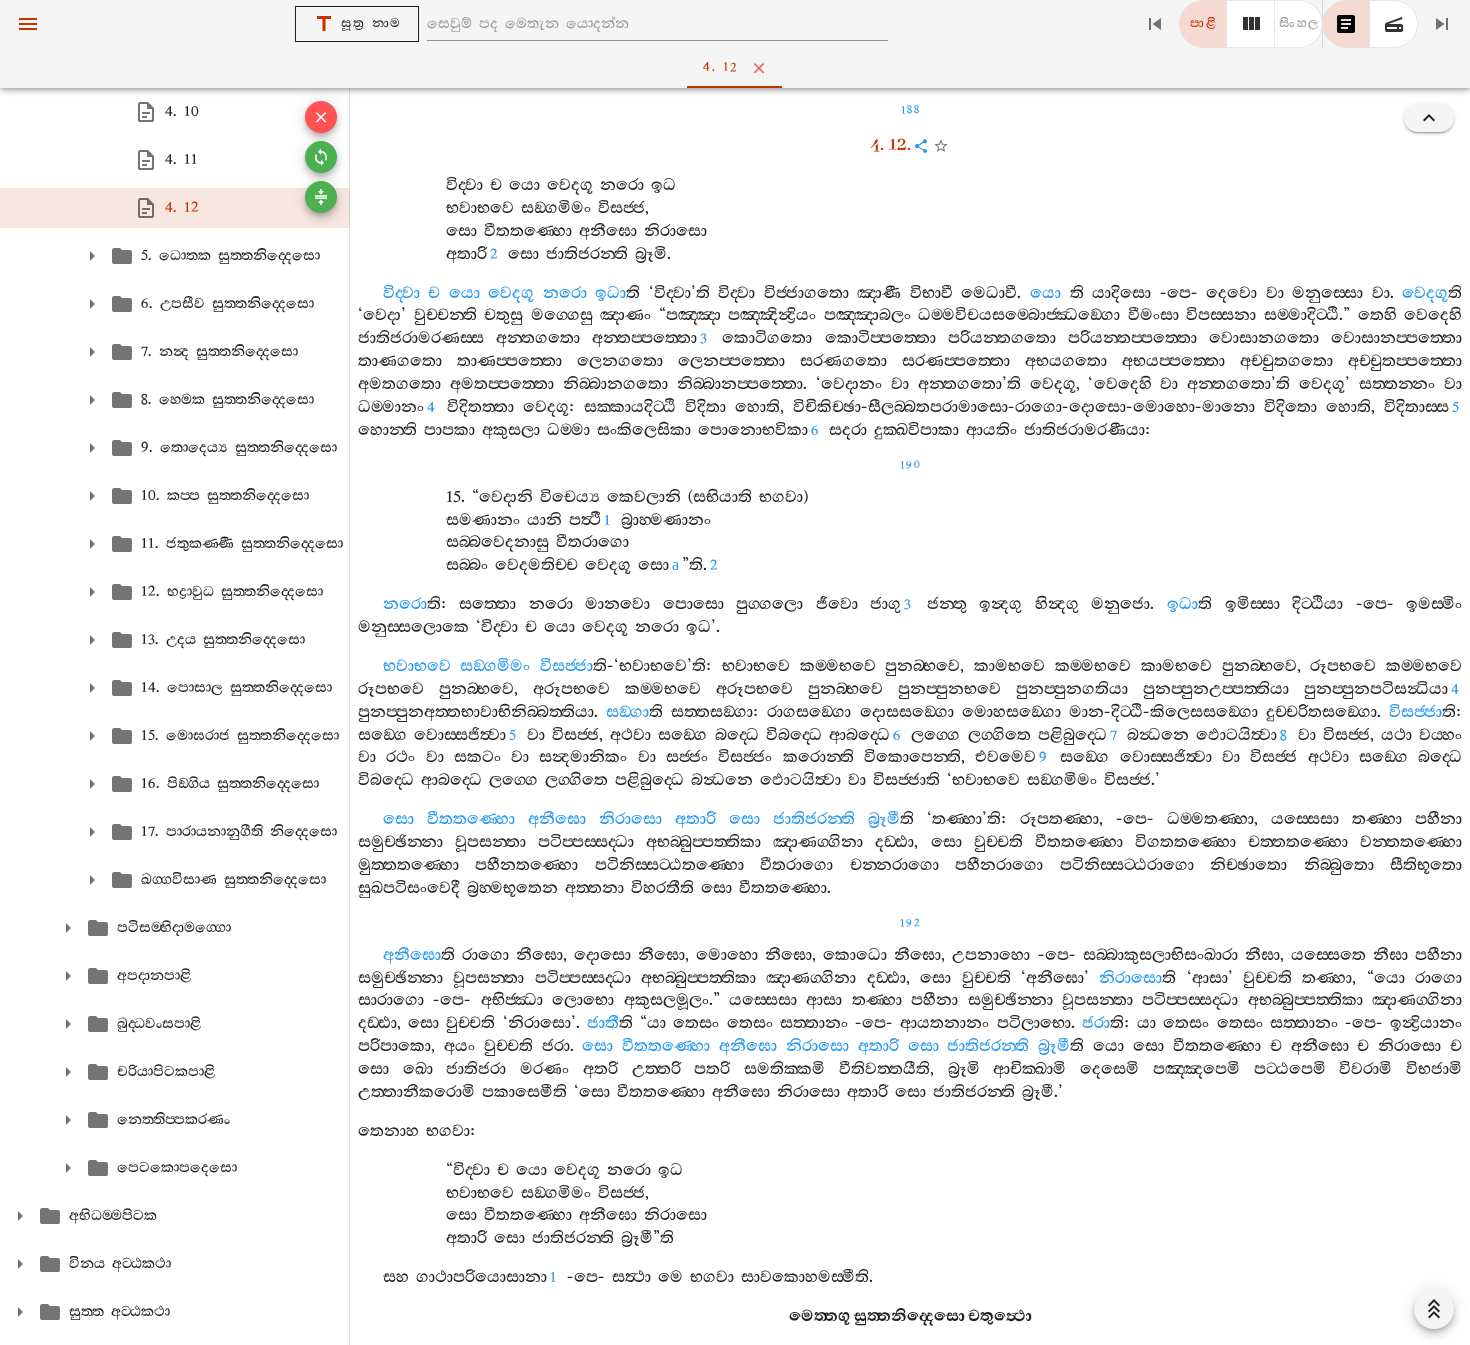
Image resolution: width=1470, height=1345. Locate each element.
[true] (1394, 24)
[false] (1346, 24)
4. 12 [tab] (720, 67)
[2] (1251, 24)
